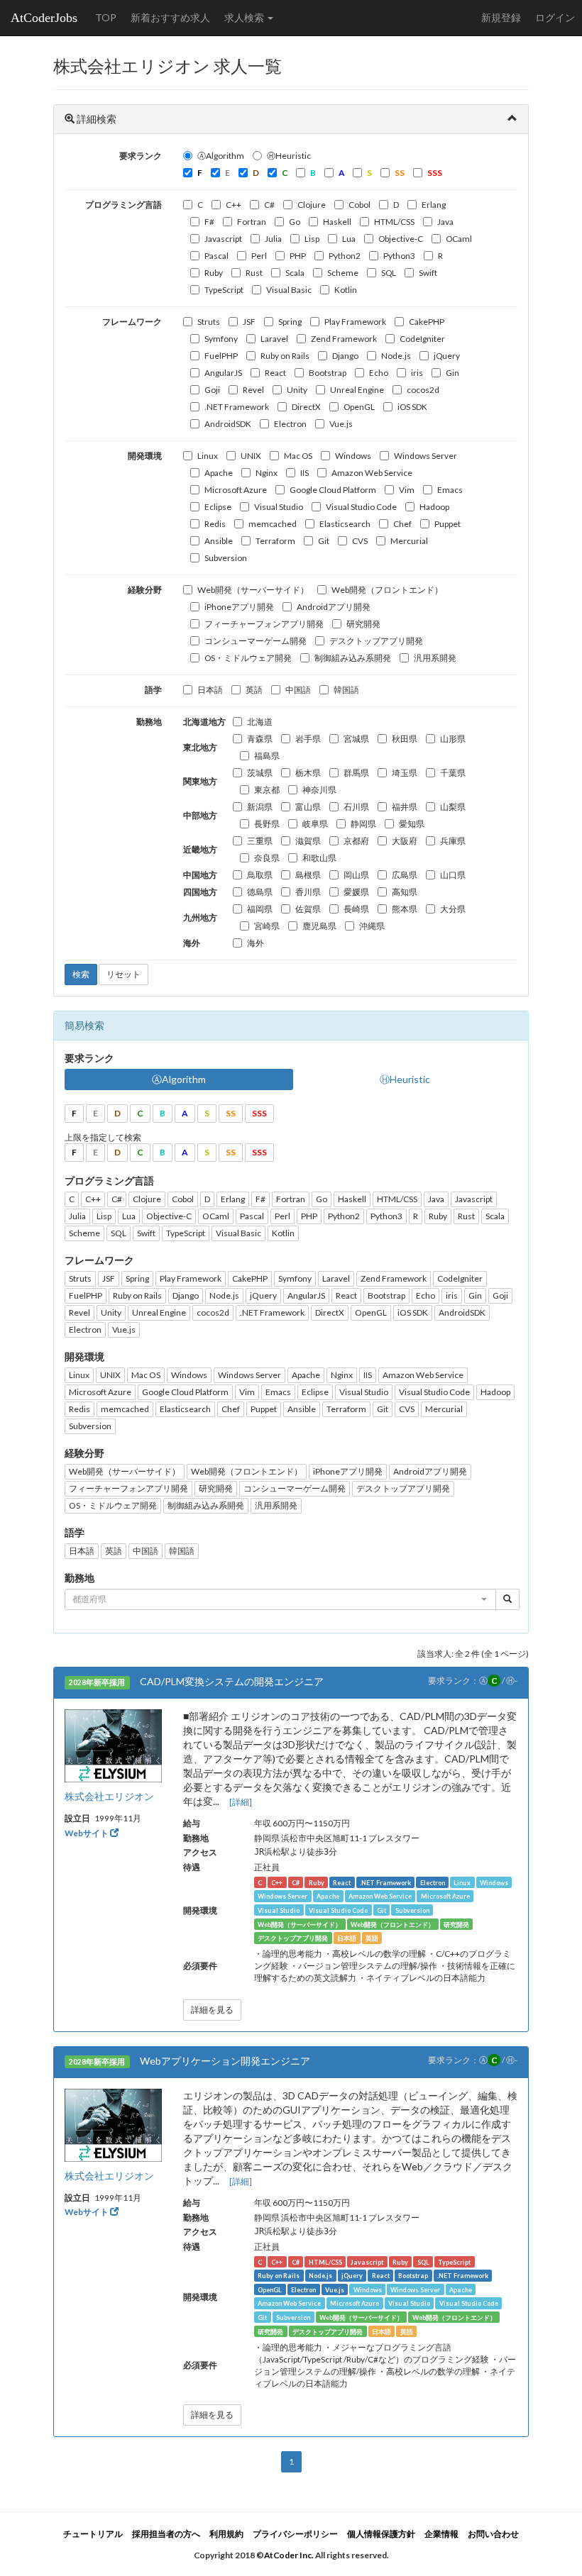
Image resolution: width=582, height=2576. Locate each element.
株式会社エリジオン (109, 1796)
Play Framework (355, 322)
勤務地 (149, 722)
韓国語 (346, 690)
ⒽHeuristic (289, 156)
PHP (298, 256)
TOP (106, 17)
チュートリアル (93, 2534)
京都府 (356, 841)
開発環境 (145, 456)
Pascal (216, 256)
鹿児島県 (319, 926)
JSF (249, 322)
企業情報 (441, 2534)
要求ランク (141, 156)
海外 (256, 943)
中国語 (298, 690)
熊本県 (405, 909)
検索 (81, 974)
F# (209, 222)
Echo (379, 373)
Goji (212, 390)
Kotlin (346, 290)
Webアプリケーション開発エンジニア (225, 2061)
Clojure (312, 205)
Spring (290, 322)
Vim (407, 490)
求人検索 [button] (245, 17)
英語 (254, 690)
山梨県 (453, 807)
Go (295, 222)
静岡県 (363, 824)
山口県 (453, 875)
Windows (353, 456)
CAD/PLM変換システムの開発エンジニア (232, 1681)
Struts (209, 322)
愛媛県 (356, 892)
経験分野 (145, 590)
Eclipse (218, 507)
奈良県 (267, 858)
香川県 (308, 892)
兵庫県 (453, 841)
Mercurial (409, 541)
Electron (290, 424)
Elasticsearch (345, 524)
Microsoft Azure (236, 490)
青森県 (260, 739)
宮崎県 (267, 926)
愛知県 (412, 824)
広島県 (405, 875)
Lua (349, 239)
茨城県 (260, 773)
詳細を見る (212, 2010)
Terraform (275, 541)
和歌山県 (319, 858)
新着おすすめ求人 (170, 17)
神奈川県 (319, 790)
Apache (219, 473)
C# (269, 205)
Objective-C (401, 239)
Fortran (252, 222)
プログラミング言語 (123, 205)
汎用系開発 (435, 658)
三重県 (260, 841)
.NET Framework (237, 407)
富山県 (308, 807)
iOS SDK (412, 407)
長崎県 (356, 909)
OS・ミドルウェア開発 (248, 658)
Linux (208, 456)
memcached (273, 524)
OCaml (459, 239)
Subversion (226, 558)
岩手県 (308, 739)
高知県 (405, 892)
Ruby (214, 273)
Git (324, 541)
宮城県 (356, 739)
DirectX (306, 407)
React (275, 373)
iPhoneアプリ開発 (239, 607)
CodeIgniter (422, 339)
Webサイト (87, 1833)
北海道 (260, 722)
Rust (254, 273)
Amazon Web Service (372, 473)
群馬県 (356, 773)
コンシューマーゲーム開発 (256, 641)
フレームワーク (132, 322)
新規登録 (501, 17)
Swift (428, 273)
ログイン (555, 17)
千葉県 (453, 773)
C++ (234, 205)
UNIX (251, 456)
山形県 (453, 739)
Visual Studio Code (361, 507)
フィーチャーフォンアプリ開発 (264, 624)
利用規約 (226, 2534)
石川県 (356, 807)
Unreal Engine (357, 390)
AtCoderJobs (44, 18)
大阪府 (405, 841)
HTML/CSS (394, 222)
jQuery (447, 356)
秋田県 (405, 739)
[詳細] (241, 1802)
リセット (123, 974)
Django (345, 356)
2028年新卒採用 (97, 1682)
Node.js (396, 356)
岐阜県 (315, 824)
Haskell (337, 222)
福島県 (267, 756)
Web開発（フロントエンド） (387, 590)
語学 (153, 690)
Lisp (312, 239)
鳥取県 (260, 875)
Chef (402, 524)
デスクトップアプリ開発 (376, 641)
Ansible (219, 541)
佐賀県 (308, 909)
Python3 (399, 256)
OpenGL (359, 407)
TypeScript (224, 290)
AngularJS (223, 373)
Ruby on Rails (285, 356)
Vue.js (341, 424)
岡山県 (356, 875)
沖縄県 (372, 926)
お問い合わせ (493, 2534)
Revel (253, 390)
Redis (215, 524)
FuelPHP (221, 356)
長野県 (267, 824)
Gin (452, 373)
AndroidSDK (228, 424)
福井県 (405, 807)
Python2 (345, 256)
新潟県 (260, 807)
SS (231, 1113)
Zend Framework (344, 339)
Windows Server (425, 456)
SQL (389, 273)
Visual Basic (289, 290)
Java (445, 222)
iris (417, 373)
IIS (304, 473)
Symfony (221, 339)
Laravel (274, 339)
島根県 (308, 875)
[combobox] (280, 1599)
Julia (273, 239)
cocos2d (423, 390)
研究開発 (363, 624)
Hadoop (434, 507)
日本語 (210, 690)
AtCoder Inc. (289, 2555)
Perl (259, 256)
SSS (259, 1113)
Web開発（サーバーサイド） (253, 590)
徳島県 (260, 892)
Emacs (450, 490)
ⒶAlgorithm (221, 156)
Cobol (359, 205)
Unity (297, 390)
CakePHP (427, 322)
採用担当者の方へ (166, 2534)
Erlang (434, 205)
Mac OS (298, 456)
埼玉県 (405, 773)
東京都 (267, 790)
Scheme (343, 273)
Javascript (223, 239)
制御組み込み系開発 (353, 658)
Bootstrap (328, 373)
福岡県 (260, 909)
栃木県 (308, 773)
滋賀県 (308, 841)
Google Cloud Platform (333, 490)
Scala (295, 273)
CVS (360, 541)
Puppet (448, 524)
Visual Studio (279, 507)
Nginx (267, 473)
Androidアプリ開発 (334, 607)
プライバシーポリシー (295, 2534)
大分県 (453, 909)
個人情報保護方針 (381, 2534)
